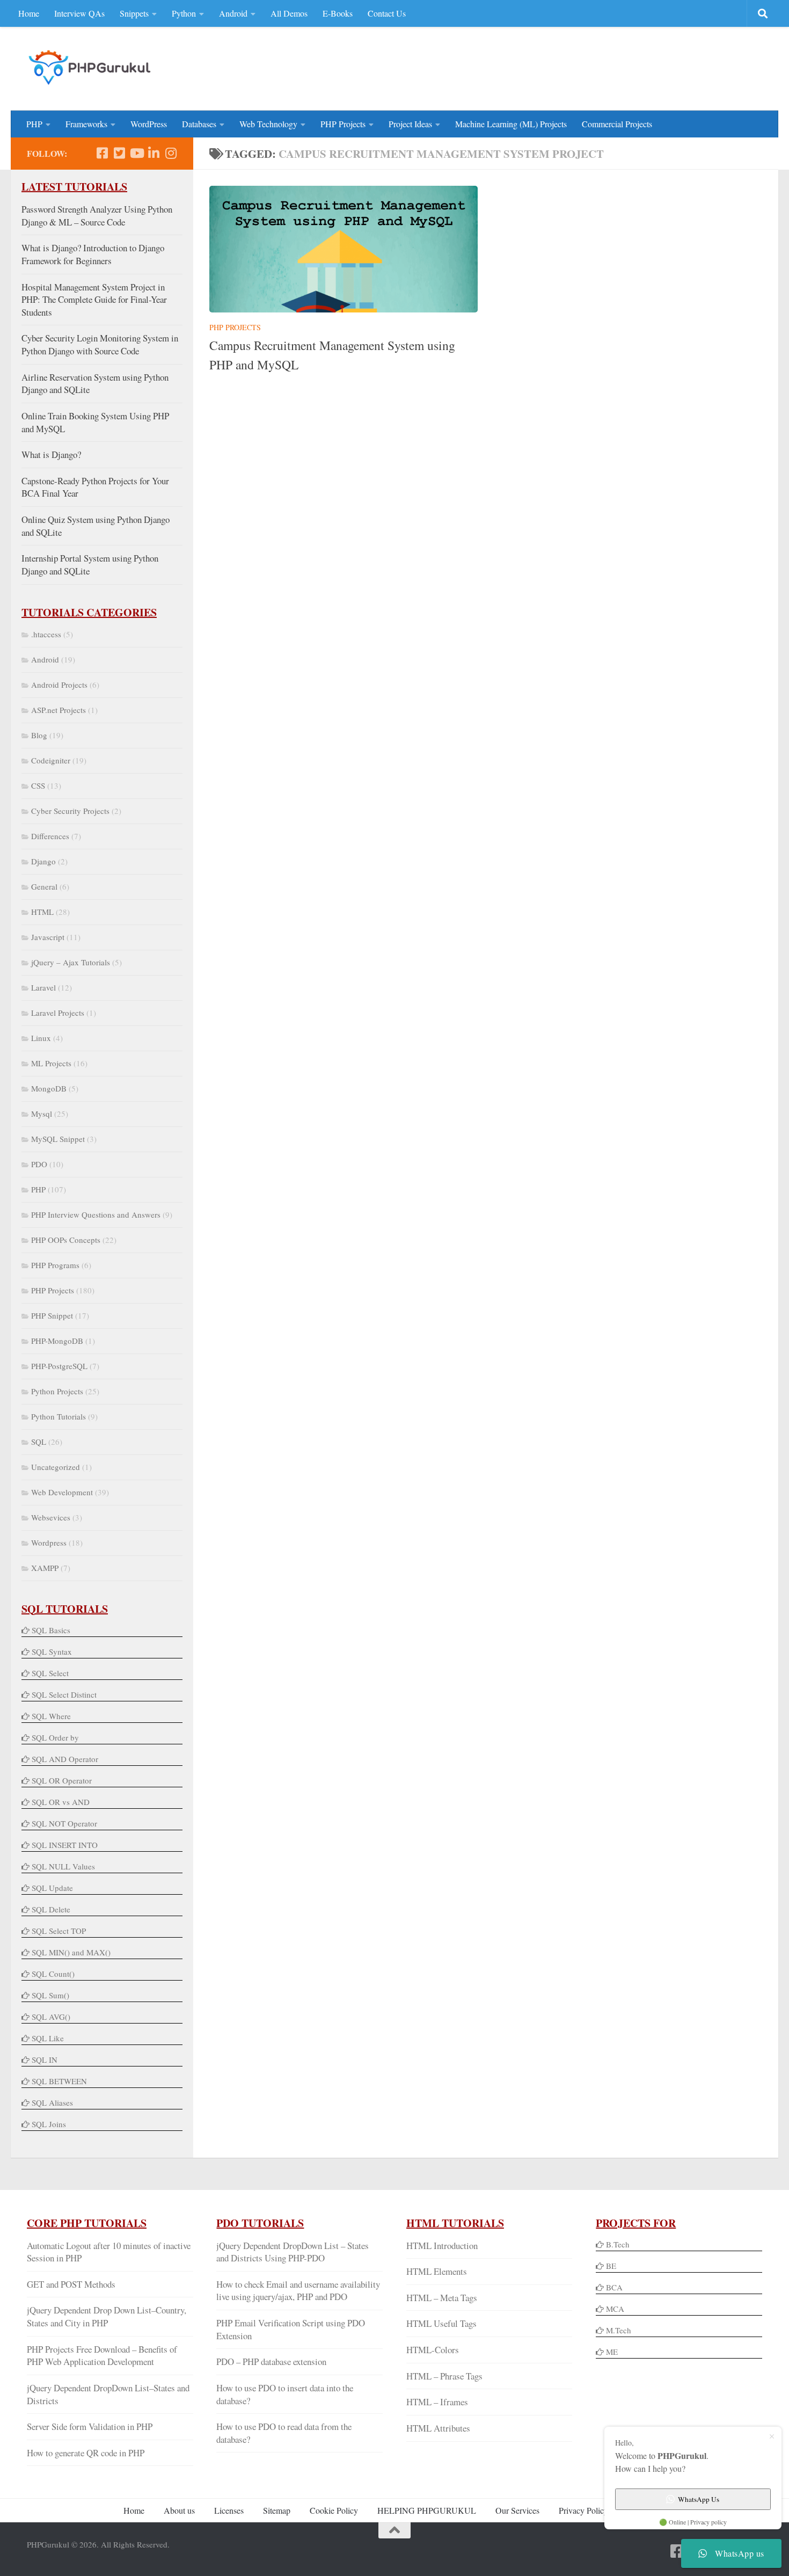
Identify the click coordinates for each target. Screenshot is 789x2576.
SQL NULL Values (63, 1866)
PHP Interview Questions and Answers (96, 1214)
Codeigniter (51, 760)
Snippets (134, 13)
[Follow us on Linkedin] (154, 153)
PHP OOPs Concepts (66, 1240)
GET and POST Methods (71, 2284)
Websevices (51, 1517)
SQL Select (50, 1673)
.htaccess (46, 634)
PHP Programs (55, 1265)
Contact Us (387, 13)
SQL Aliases (52, 2102)
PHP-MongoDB (57, 1341)
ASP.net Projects (59, 710)
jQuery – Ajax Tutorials (71, 962)
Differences (50, 836)
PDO (39, 1164)
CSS (38, 785)
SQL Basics (51, 1630)
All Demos (289, 13)
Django (43, 861)
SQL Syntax (52, 1651)
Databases (199, 124)
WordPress (149, 124)
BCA (614, 2287)
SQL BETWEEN (59, 2081)
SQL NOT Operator (64, 1823)
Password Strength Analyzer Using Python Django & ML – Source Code (97, 216)
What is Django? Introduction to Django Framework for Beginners (93, 254)
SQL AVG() (51, 2017)
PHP (34, 124)
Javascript (48, 937)
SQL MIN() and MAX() (71, 1952)
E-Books (338, 13)
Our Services (517, 2510)
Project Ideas (410, 124)
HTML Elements (437, 2271)
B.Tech (618, 2244)
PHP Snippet (52, 1315)
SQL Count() (53, 1974)
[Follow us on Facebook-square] (102, 153)
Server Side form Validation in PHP (90, 2426)
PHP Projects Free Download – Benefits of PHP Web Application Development (102, 2356)
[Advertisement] (567, 67)
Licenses (229, 2510)
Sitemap (277, 2510)
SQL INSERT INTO (65, 1845)
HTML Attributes (438, 2428)
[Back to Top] (394, 2530)
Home (29, 13)
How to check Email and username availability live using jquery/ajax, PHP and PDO (298, 2291)
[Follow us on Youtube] (136, 153)
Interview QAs (79, 13)
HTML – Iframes (437, 2402)
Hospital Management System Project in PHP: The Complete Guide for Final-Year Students (94, 300)
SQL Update (52, 1888)
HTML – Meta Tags (442, 2298)
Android (233, 13)
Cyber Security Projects (70, 811)
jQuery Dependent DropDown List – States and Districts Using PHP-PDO (293, 2252)
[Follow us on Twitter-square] (119, 153)
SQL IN (45, 2060)
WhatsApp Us (699, 2499)
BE (610, 2266)
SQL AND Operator (65, 1759)
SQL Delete (51, 1909)
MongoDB (49, 1088)
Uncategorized (56, 1467)
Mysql (42, 1114)
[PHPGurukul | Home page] (91, 67)
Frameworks (86, 124)
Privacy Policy (583, 2510)
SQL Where (51, 1716)
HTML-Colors (433, 2350)
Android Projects (59, 685)
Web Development (62, 1492)
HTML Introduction (442, 2246)
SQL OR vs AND (61, 1802)
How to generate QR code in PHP (86, 2453)
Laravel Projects (58, 1013)
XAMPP (45, 1568)
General (44, 886)
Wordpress (49, 1542)
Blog (39, 735)
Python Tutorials (59, 1416)
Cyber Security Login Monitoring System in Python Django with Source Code (100, 344)
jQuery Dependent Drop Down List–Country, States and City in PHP (107, 2316)
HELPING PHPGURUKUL (427, 2510)
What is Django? (51, 454)
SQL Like (48, 2038)
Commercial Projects (617, 124)
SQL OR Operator (62, 1780)
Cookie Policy (334, 2510)
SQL (39, 1442)
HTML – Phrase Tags (444, 2376)
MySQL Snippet (58, 1139)
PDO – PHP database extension (271, 2362)
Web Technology (268, 124)
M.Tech (619, 2330)
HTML (42, 912)
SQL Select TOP (59, 1931)
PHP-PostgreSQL (59, 1366)
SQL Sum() (50, 1995)
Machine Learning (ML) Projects (511, 124)
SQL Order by (55, 1737)
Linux (41, 1038)
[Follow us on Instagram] (171, 153)
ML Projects (51, 1063)
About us (179, 2510)
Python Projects (57, 1391)
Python (184, 13)
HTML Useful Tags (441, 2323)
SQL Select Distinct (64, 1694)
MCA (615, 2309)
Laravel (43, 987)
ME (612, 2352)
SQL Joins (49, 2124)
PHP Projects (343, 124)
